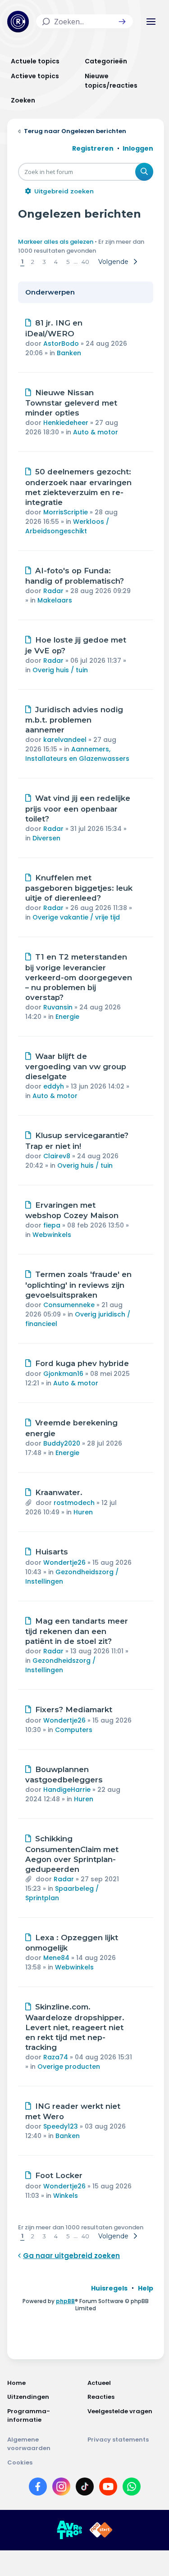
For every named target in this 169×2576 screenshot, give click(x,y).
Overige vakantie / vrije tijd (76, 917)
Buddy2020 (62, 1443)
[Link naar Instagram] (61, 2488)
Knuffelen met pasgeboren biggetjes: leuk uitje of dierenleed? (79, 888)
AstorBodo (61, 344)
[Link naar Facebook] (38, 2488)
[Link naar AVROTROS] (69, 2530)
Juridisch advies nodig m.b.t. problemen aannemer (74, 720)
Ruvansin (58, 1007)
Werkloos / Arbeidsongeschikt (67, 526)
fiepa (52, 1225)
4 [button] (56, 262)
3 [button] (44, 262)
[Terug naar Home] (18, 22)
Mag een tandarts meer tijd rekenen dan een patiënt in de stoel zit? (77, 1631)
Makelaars (55, 600)
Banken (69, 353)
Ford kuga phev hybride (82, 1363)
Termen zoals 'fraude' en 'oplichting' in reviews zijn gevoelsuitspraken (78, 1285)
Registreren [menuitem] (93, 148)
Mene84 (56, 1958)
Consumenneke (69, 1305)
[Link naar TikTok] (85, 2488)
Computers (74, 1730)
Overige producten (69, 2067)
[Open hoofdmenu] (151, 22)
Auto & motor (96, 432)
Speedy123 (61, 2126)
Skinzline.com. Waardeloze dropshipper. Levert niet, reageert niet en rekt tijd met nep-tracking (75, 2027)
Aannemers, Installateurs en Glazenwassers (77, 754)
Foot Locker (59, 2175)
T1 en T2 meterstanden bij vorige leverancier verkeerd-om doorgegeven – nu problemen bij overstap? (79, 977)
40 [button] (85, 262)
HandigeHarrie (67, 1790)
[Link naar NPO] (101, 2530)
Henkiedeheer (66, 423)
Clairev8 (57, 1156)
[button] (122, 22)
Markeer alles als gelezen (56, 242)
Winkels (66, 2196)
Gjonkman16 (63, 1374)
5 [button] (68, 262)
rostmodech (74, 1503)
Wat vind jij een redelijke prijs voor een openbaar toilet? (78, 808)
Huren (83, 1512)
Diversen (46, 838)
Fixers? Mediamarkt (74, 1710)
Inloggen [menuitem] (138, 148)
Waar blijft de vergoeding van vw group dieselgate (76, 1067)
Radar (53, 591)
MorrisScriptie (66, 512)
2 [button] (33, 262)
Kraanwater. (59, 1492)
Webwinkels (52, 1235)
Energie (67, 1017)
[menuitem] (109, 2288)
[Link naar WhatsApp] (132, 2488)
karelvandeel (65, 740)
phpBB (65, 2301)
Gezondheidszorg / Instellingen (60, 1665)
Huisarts (52, 1552)
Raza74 (56, 2057)
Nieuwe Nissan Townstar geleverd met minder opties (71, 403)
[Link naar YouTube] (108, 2488)
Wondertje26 (64, 1563)
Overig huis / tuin (60, 670)
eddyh (54, 1086)
